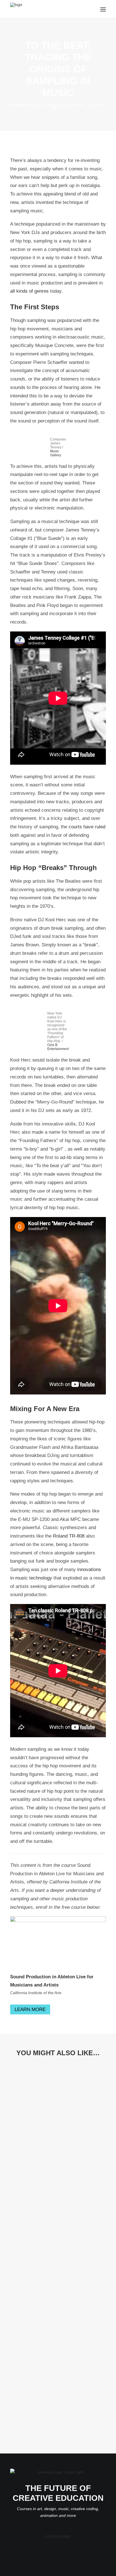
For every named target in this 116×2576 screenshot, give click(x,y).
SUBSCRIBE (58, 2537)
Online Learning (62, 2140)
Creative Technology (66, 105)
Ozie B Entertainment (58, 1047)
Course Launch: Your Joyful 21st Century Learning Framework (53, 2431)
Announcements (28, 2235)
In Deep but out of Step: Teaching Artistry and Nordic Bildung (53, 2150)
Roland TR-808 (69, 1536)
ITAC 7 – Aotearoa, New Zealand (50, 2243)
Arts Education (88, 2140)
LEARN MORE (30, 2009)
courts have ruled (87, 827)
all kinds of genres (29, 291)
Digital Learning (83, 2235)
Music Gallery (56, 453)
